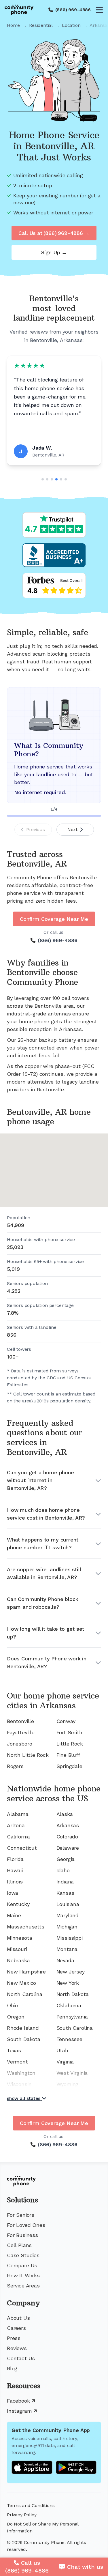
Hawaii (15, 1870)
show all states (24, 2098)
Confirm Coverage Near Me (54, 919)
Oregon (16, 2017)
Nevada (65, 1960)
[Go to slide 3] (52, 479)
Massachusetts (26, 1927)
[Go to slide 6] (66, 479)
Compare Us (22, 2265)
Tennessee (69, 2039)
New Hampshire (26, 1972)
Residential (41, 25)
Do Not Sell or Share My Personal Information (43, 2527)
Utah (62, 2050)
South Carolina (75, 2028)
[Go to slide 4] (56, 479)
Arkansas (68, 1825)
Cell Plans (19, 2245)
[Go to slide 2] (47, 479)
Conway (66, 1721)
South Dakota (24, 2039)
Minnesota (19, 1938)
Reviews (17, 2348)
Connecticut (22, 1848)
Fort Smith (69, 1732)
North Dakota (73, 1994)
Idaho (63, 1870)
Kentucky (18, 1904)
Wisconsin (19, 2084)
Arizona (16, 1825)
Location (71, 25)
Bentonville (20, 1721)
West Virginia (72, 2073)
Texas (14, 2050)
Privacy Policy (22, 2515)
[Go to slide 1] (43, 479)
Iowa (13, 1893)
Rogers (15, 1766)
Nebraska (18, 1960)
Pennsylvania (72, 2017)
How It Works (23, 2275)
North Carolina (24, 1994)
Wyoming (68, 2084)
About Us (18, 2318)
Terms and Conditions (31, 2505)
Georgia (66, 1859)
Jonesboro (19, 1744)
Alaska (65, 1814)
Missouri (17, 1949)
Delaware (68, 1848)
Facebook (18, 2401)
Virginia (65, 2062)
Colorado (67, 1837)
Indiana (65, 1882)
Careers (16, 2328)
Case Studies (23, 2255)
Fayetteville (21, 1732)
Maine (14, 1915)
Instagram (19, 2411)
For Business (22, 2235)
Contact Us (21, 2358)
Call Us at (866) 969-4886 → (54, 233)
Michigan (67, 1927)
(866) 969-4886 (73, 10)
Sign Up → (54, 252)
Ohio (12, 2005)
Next (72, 829)
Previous (36, 829)
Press (14, 2338)
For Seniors (21, 2215)
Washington (21, 2073)
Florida (15, 1859)
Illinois (15, 1882)
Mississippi (70, 1938)
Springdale (69, 1766)
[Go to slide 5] (61, 479)
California (18, 1837)
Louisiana (68, 1904)
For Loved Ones (26, 2225)
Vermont (17, 2062)
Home (13, 25)
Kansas (65, 1893)
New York (68, 1983)
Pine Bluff (68, 1755)
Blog (12, 2368)
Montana (67, 1949)
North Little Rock (28, 1755)
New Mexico (21, 1983)
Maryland (68, 1915)
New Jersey (71, 1972)
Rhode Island (23, 2028)
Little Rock (70, 1744)
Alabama (18, 1814)
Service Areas (23, 2286)
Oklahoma (69, 2005)
